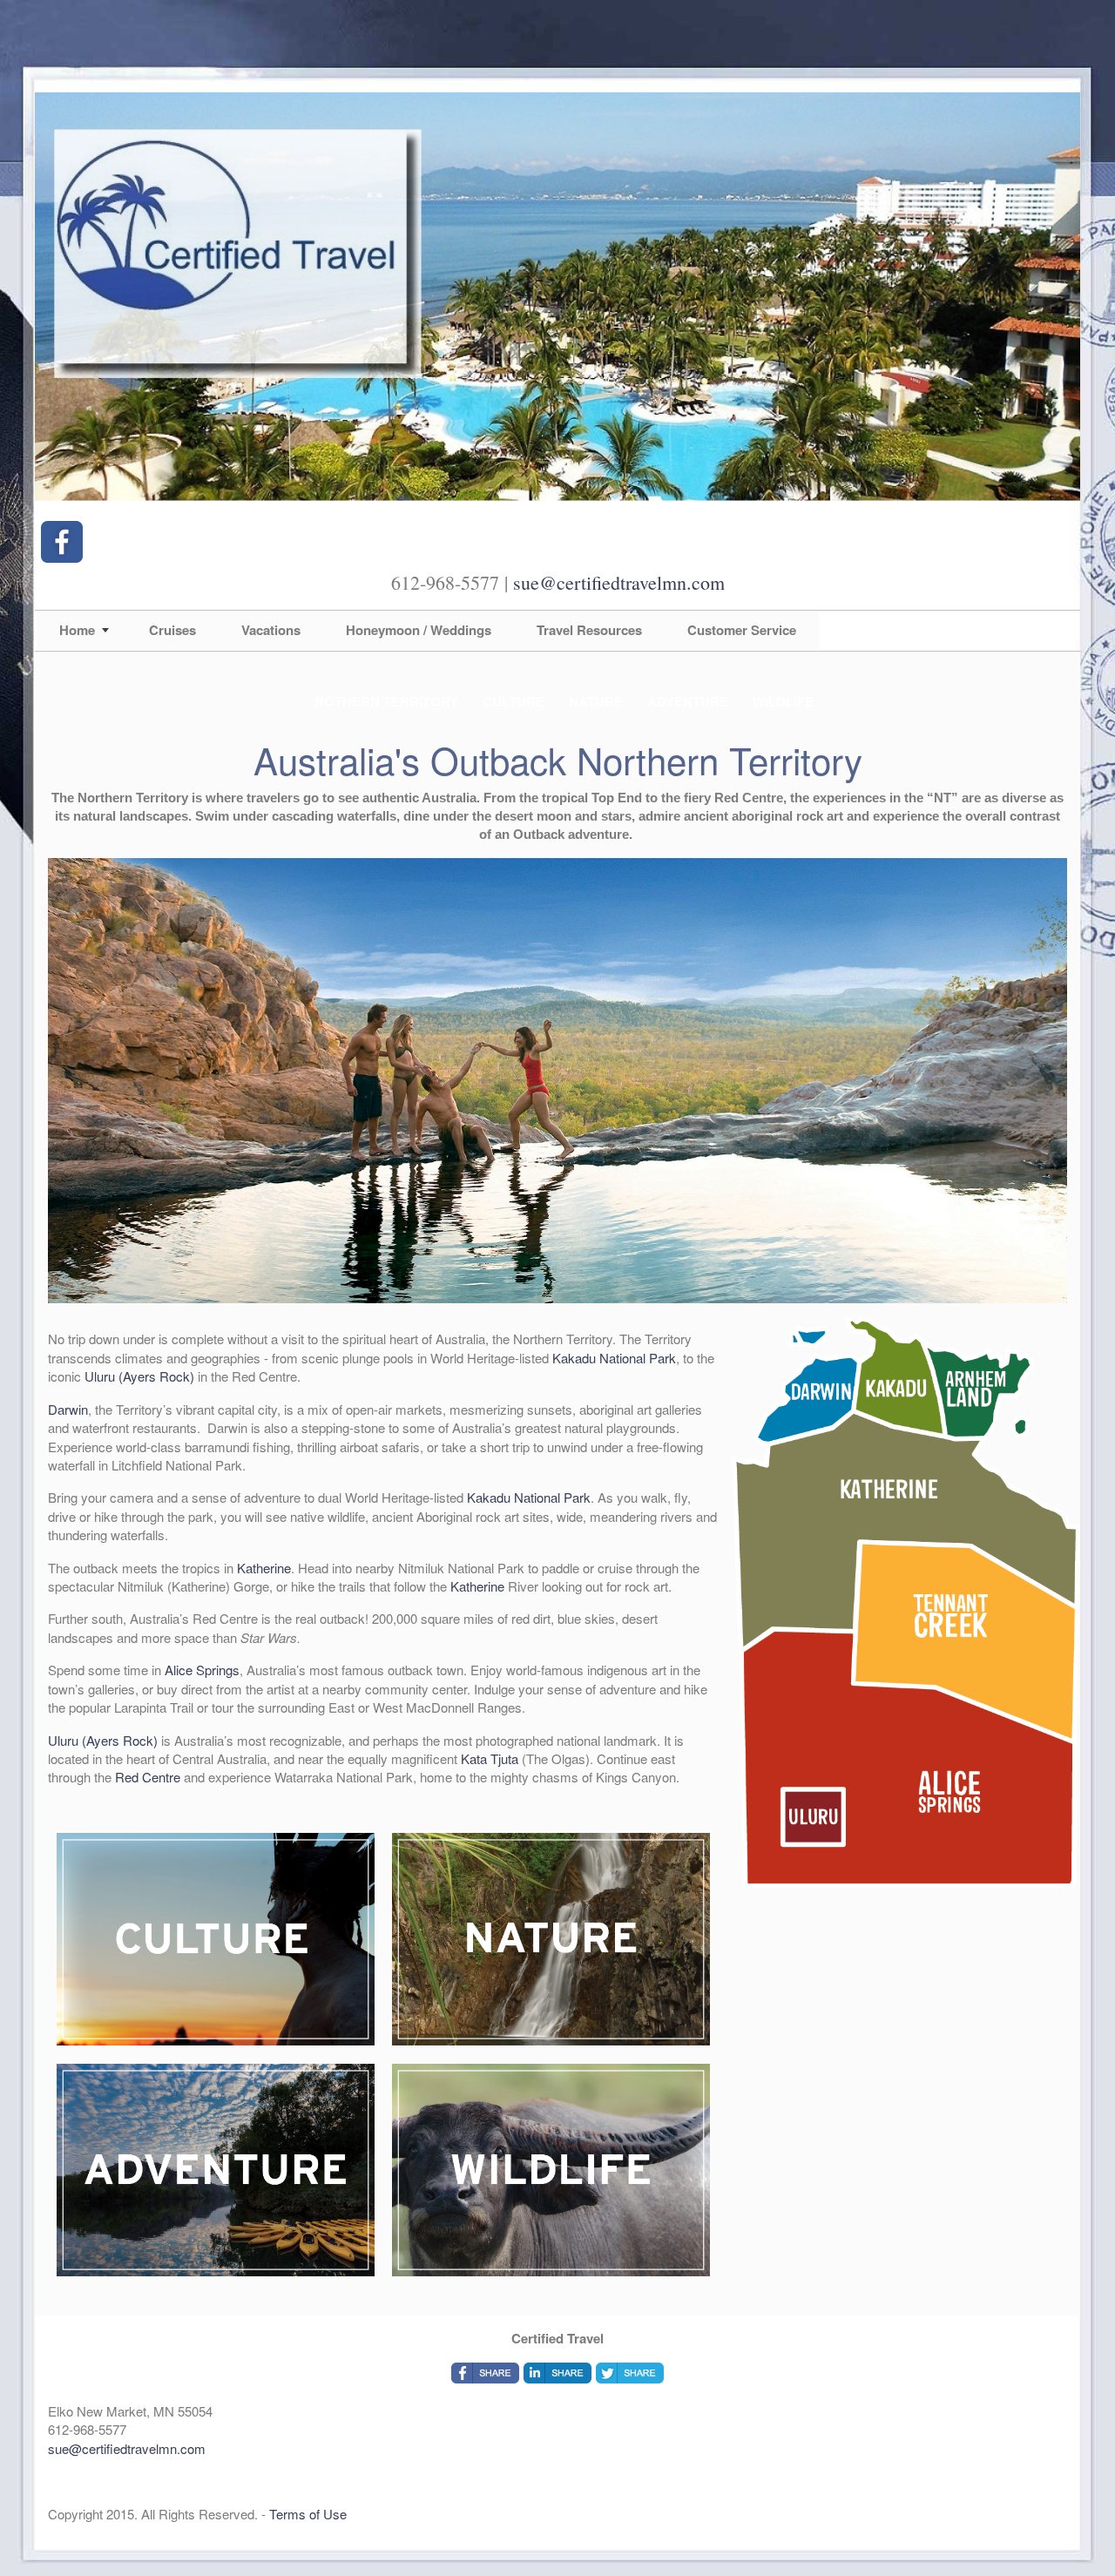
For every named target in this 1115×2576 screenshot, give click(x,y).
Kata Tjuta (490, 1758)
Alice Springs (202, 1670)
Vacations (271, 630)
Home (77, 630)
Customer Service (742, 630)
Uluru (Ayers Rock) (139, 1376)
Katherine (264, 1568)
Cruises (172, 630)
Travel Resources (589, 630)
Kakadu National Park (614, 1358)
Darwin (68, 1409)
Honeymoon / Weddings (419, 630)
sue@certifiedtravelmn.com (619, 582)
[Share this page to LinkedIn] (557, 2373)
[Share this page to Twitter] (630, 2373)
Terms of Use (308, 2514)
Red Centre (148, 1777)
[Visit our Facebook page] (62, 542)
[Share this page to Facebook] (485, 2373)
